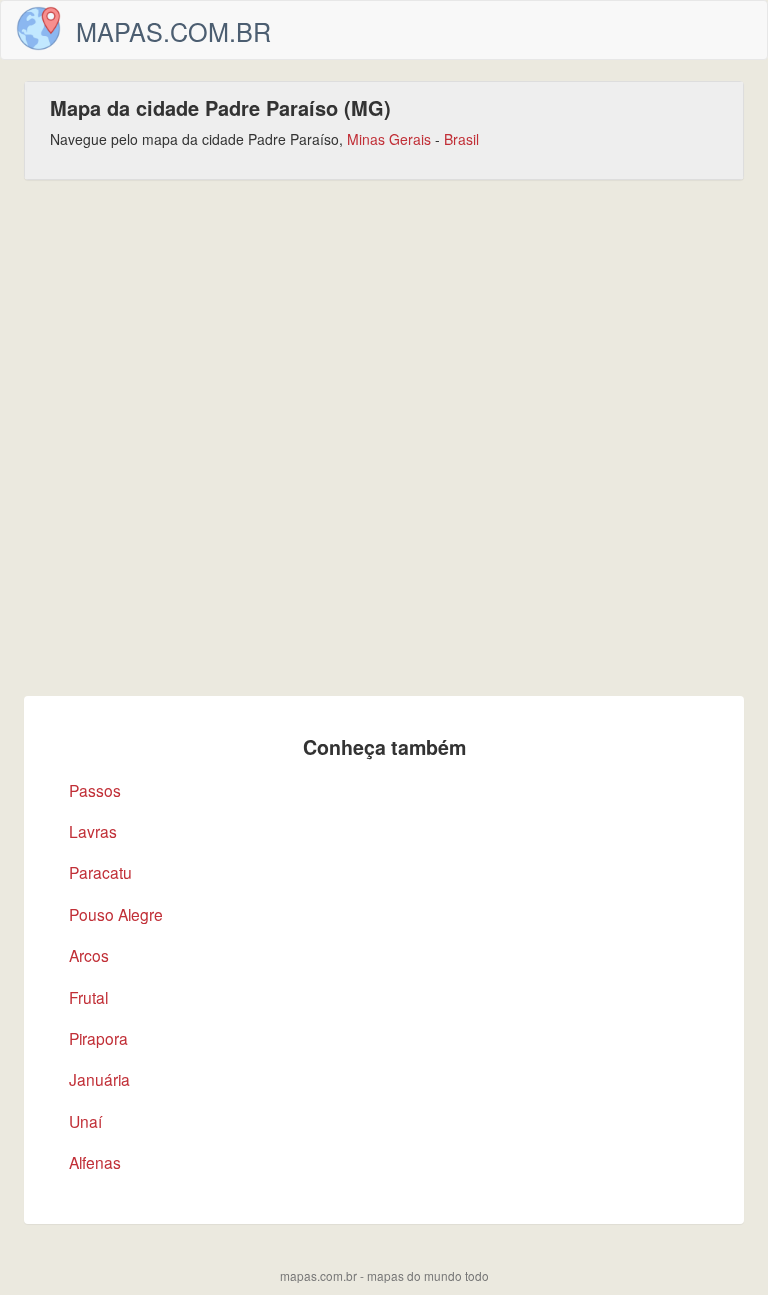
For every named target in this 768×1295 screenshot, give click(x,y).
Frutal (88, 997)
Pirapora (98, 1038)
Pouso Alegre (116, 914)
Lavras (93, 831)
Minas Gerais (389, 139)
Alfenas (95, 1162)
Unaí (85, 1121)
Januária (99, 1079)
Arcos (89, 955)
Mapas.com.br (173, 31)
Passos (95, 790)
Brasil (461, 139)
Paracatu (100, 872)
